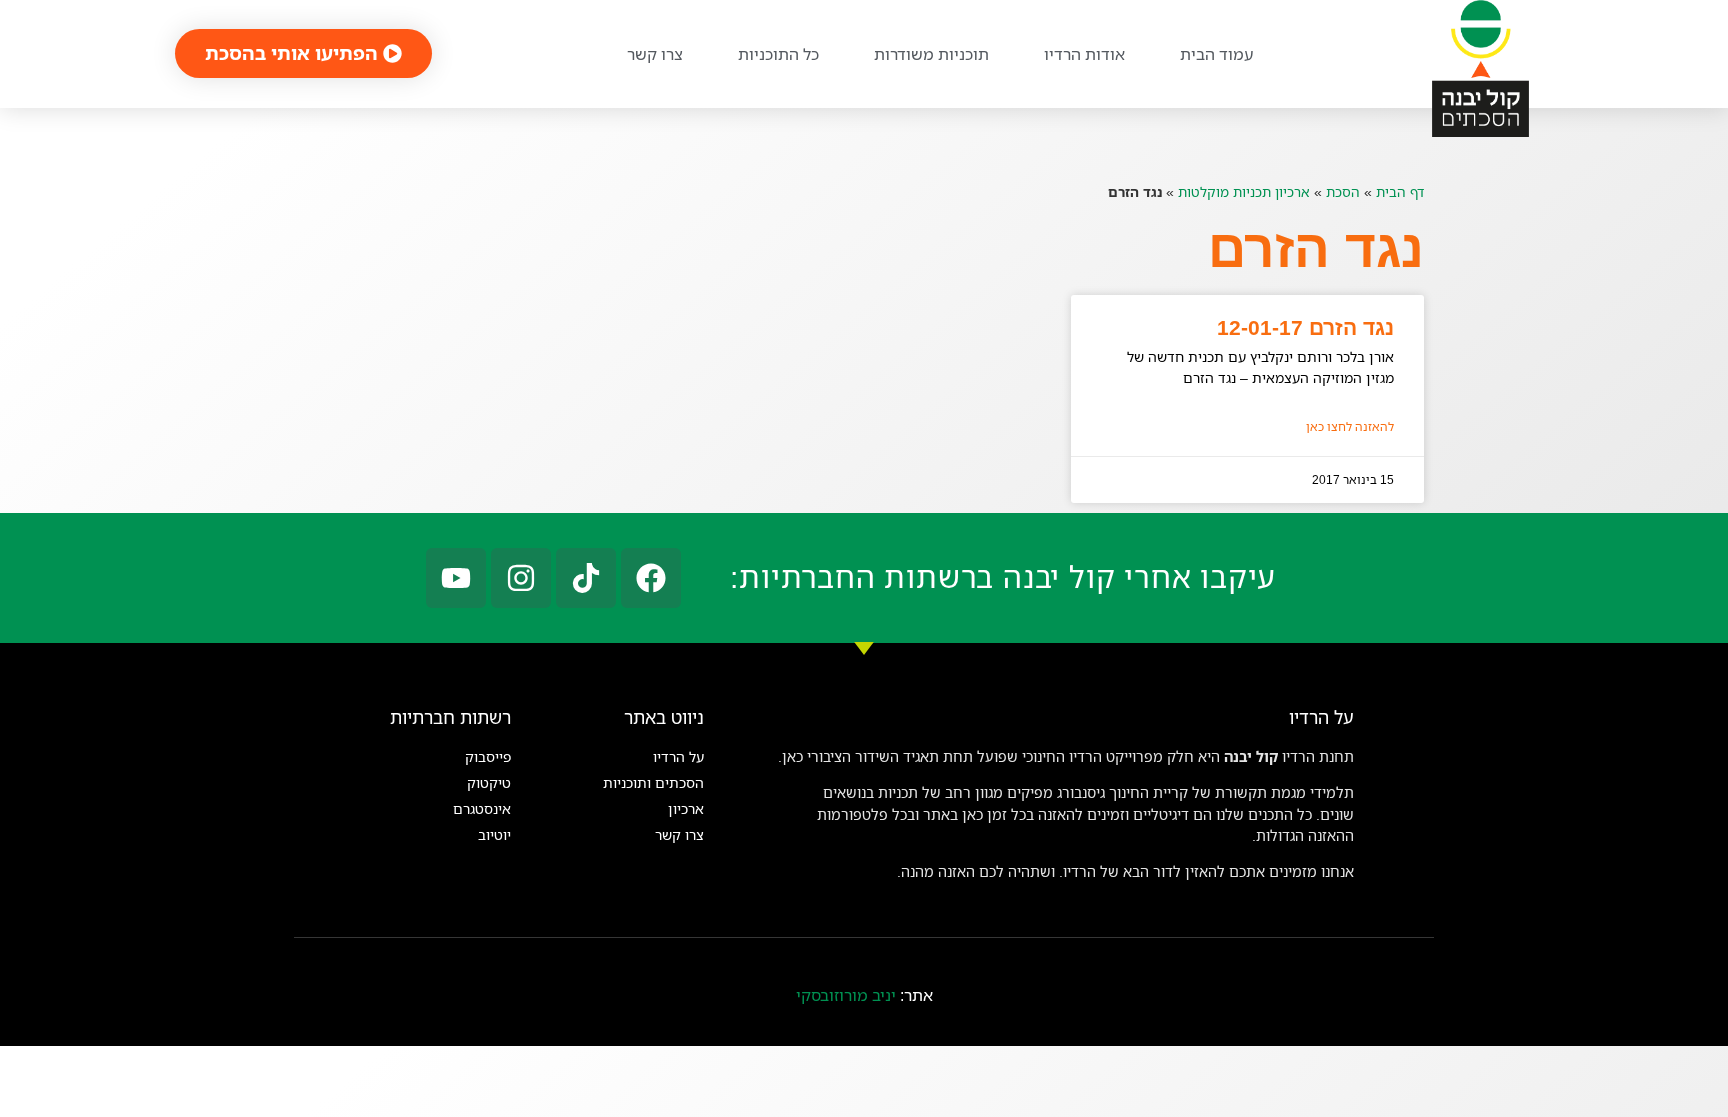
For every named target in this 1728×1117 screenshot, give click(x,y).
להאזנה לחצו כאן (1350, 426)
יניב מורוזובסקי (846, 995)
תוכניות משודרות (931, 54)
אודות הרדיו (1084, 54)
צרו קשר (655, 54)
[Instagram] (521, 578)
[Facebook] (651, 578)
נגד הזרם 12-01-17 (1305, 327)
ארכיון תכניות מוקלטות (1244, 191)
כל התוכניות (778, 54)
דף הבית (1400, 191)
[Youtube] (456, 578)
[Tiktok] (586, 578)
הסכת (1343, 191)
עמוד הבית (1216, 54)
